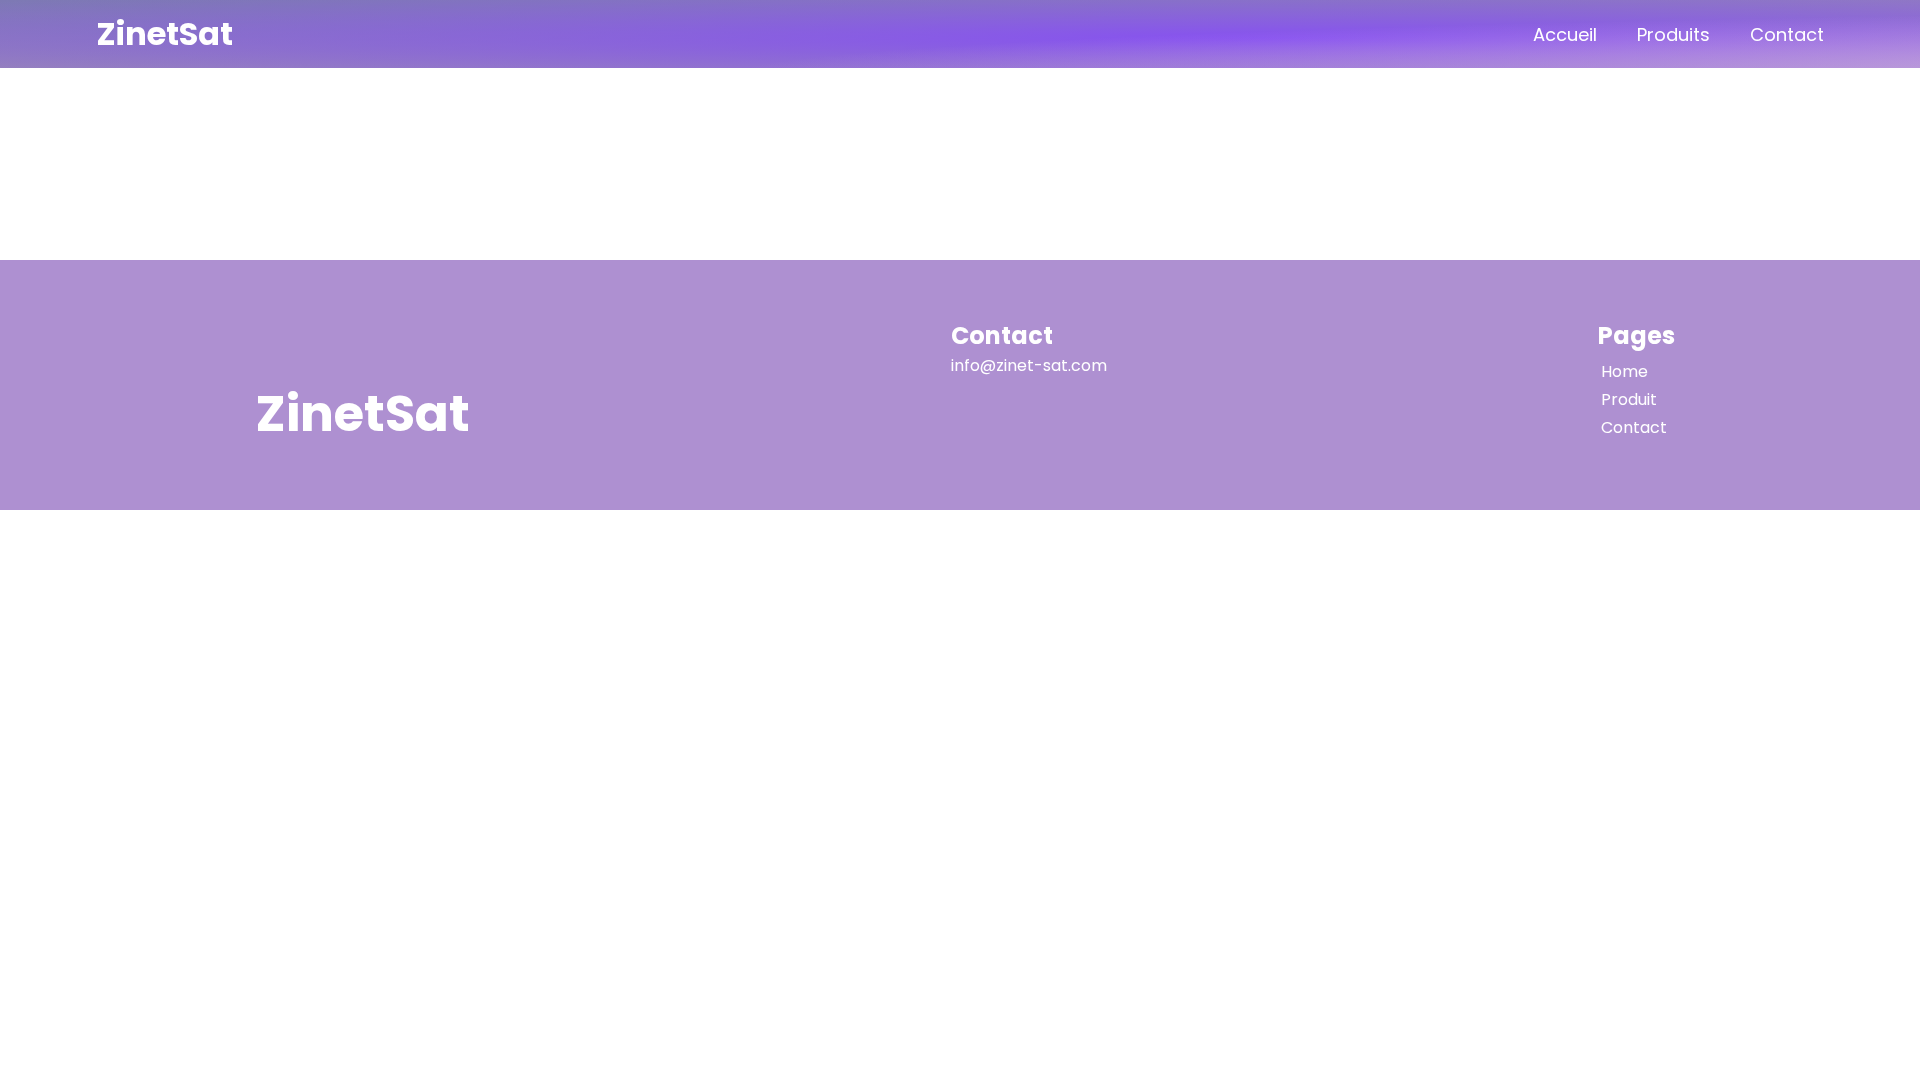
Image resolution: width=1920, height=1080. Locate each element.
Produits (1673, 34)
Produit (1629, 399)
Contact (1787, 34)
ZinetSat (164, 33)
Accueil (1565, 34)
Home (1624, 371)
